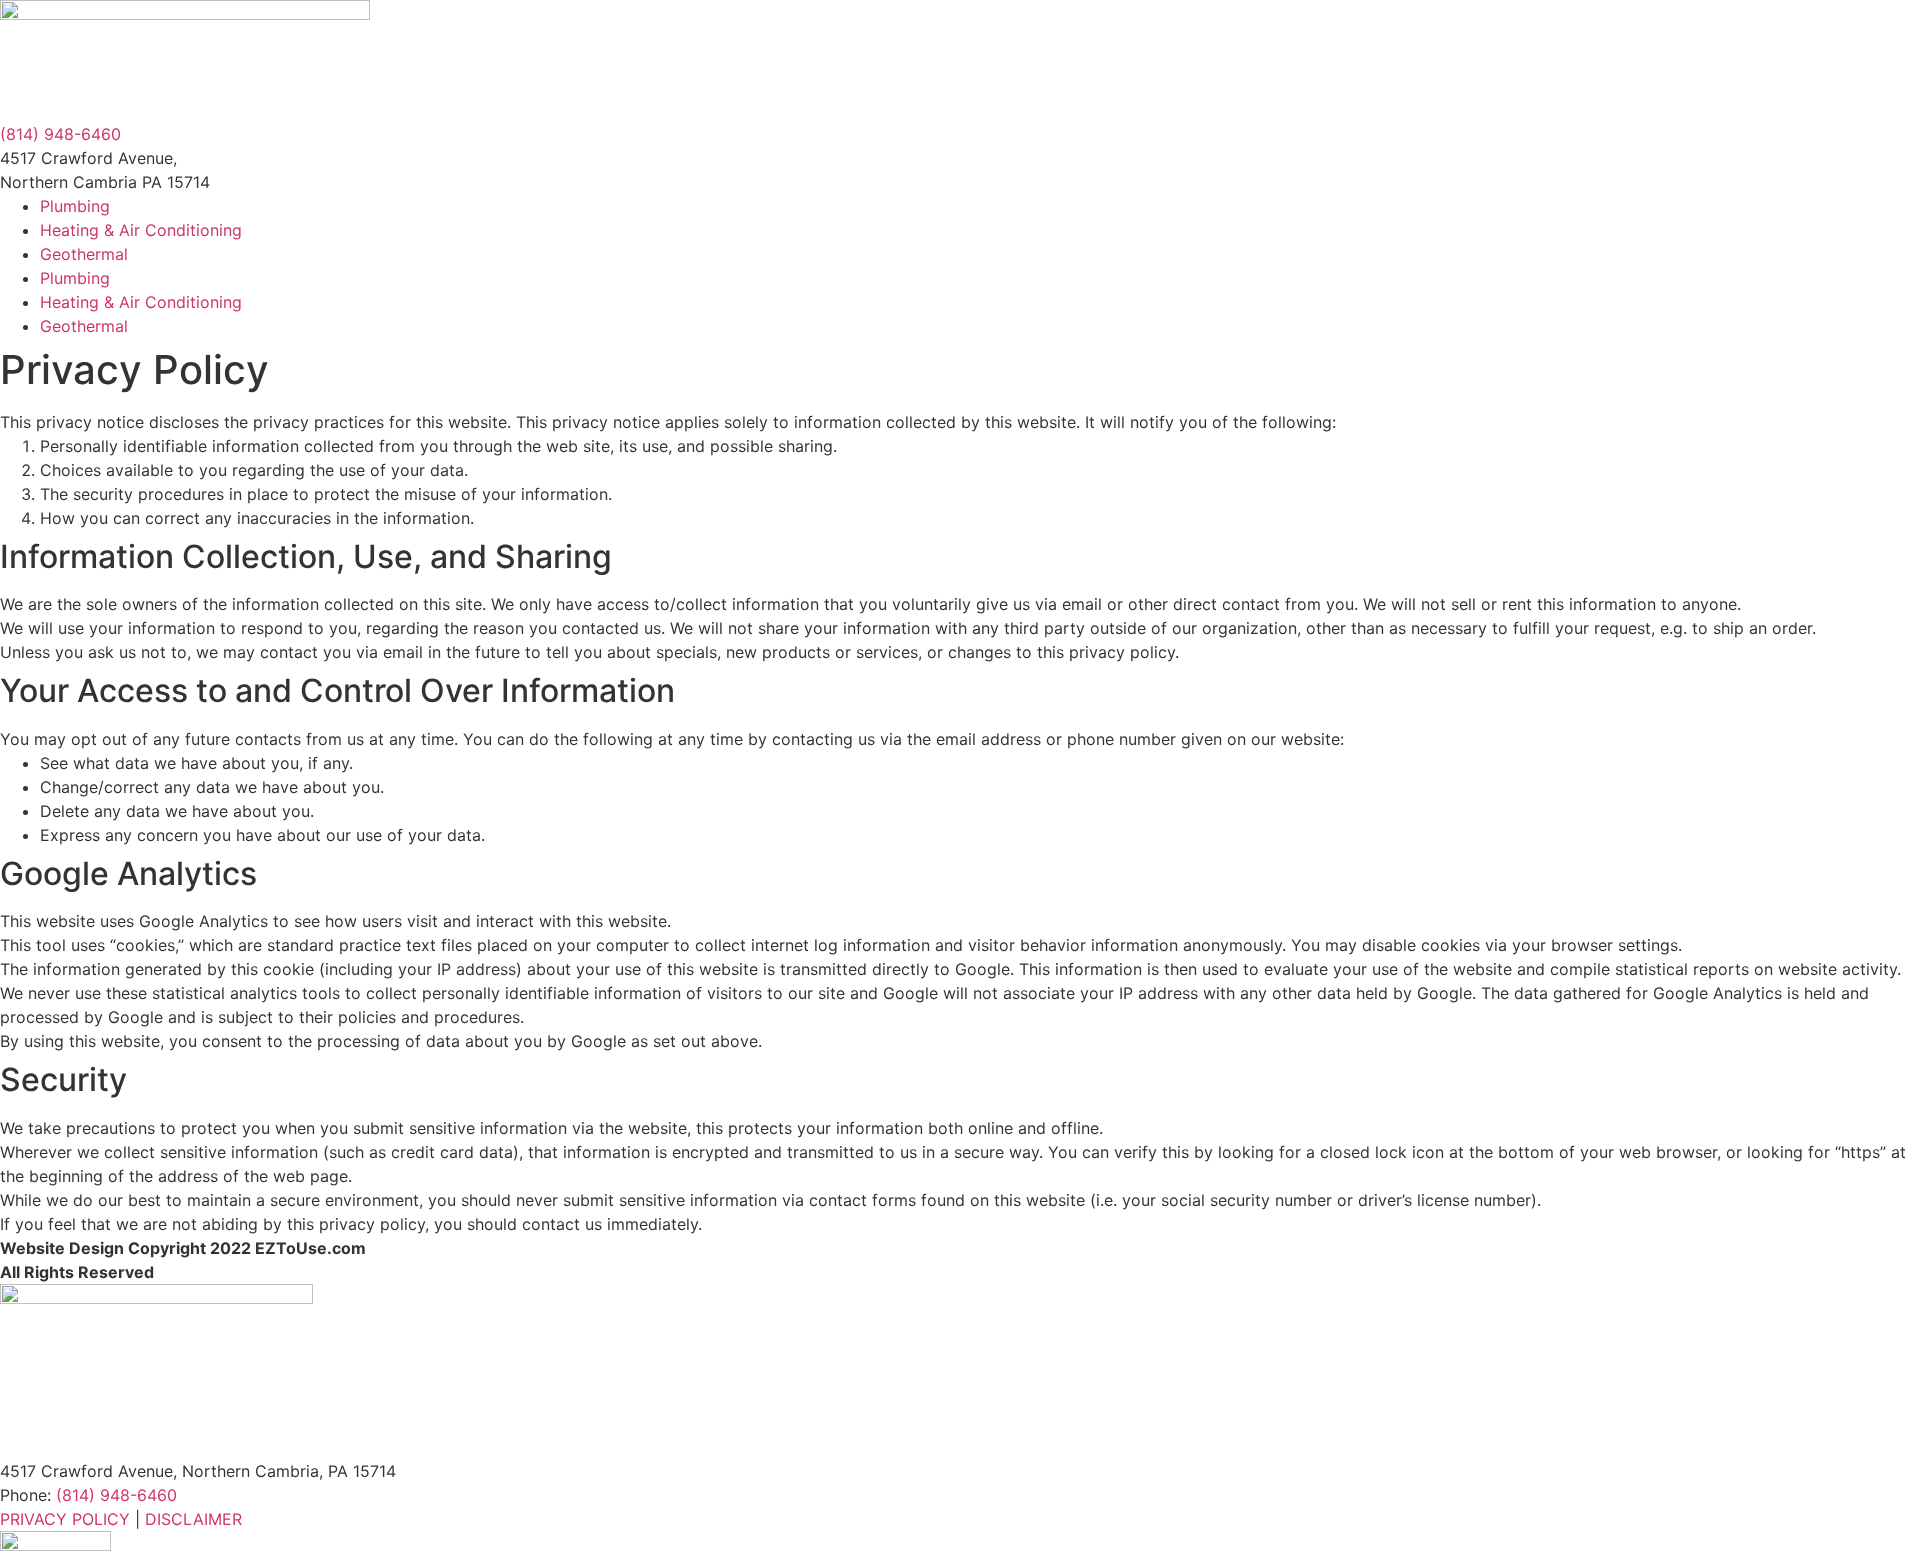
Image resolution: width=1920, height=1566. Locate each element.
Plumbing (75, 206)
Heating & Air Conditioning (141, 230)
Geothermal (84, 254)
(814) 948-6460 (60, 134)
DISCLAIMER (193, 1519)
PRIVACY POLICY (65, 1519)
